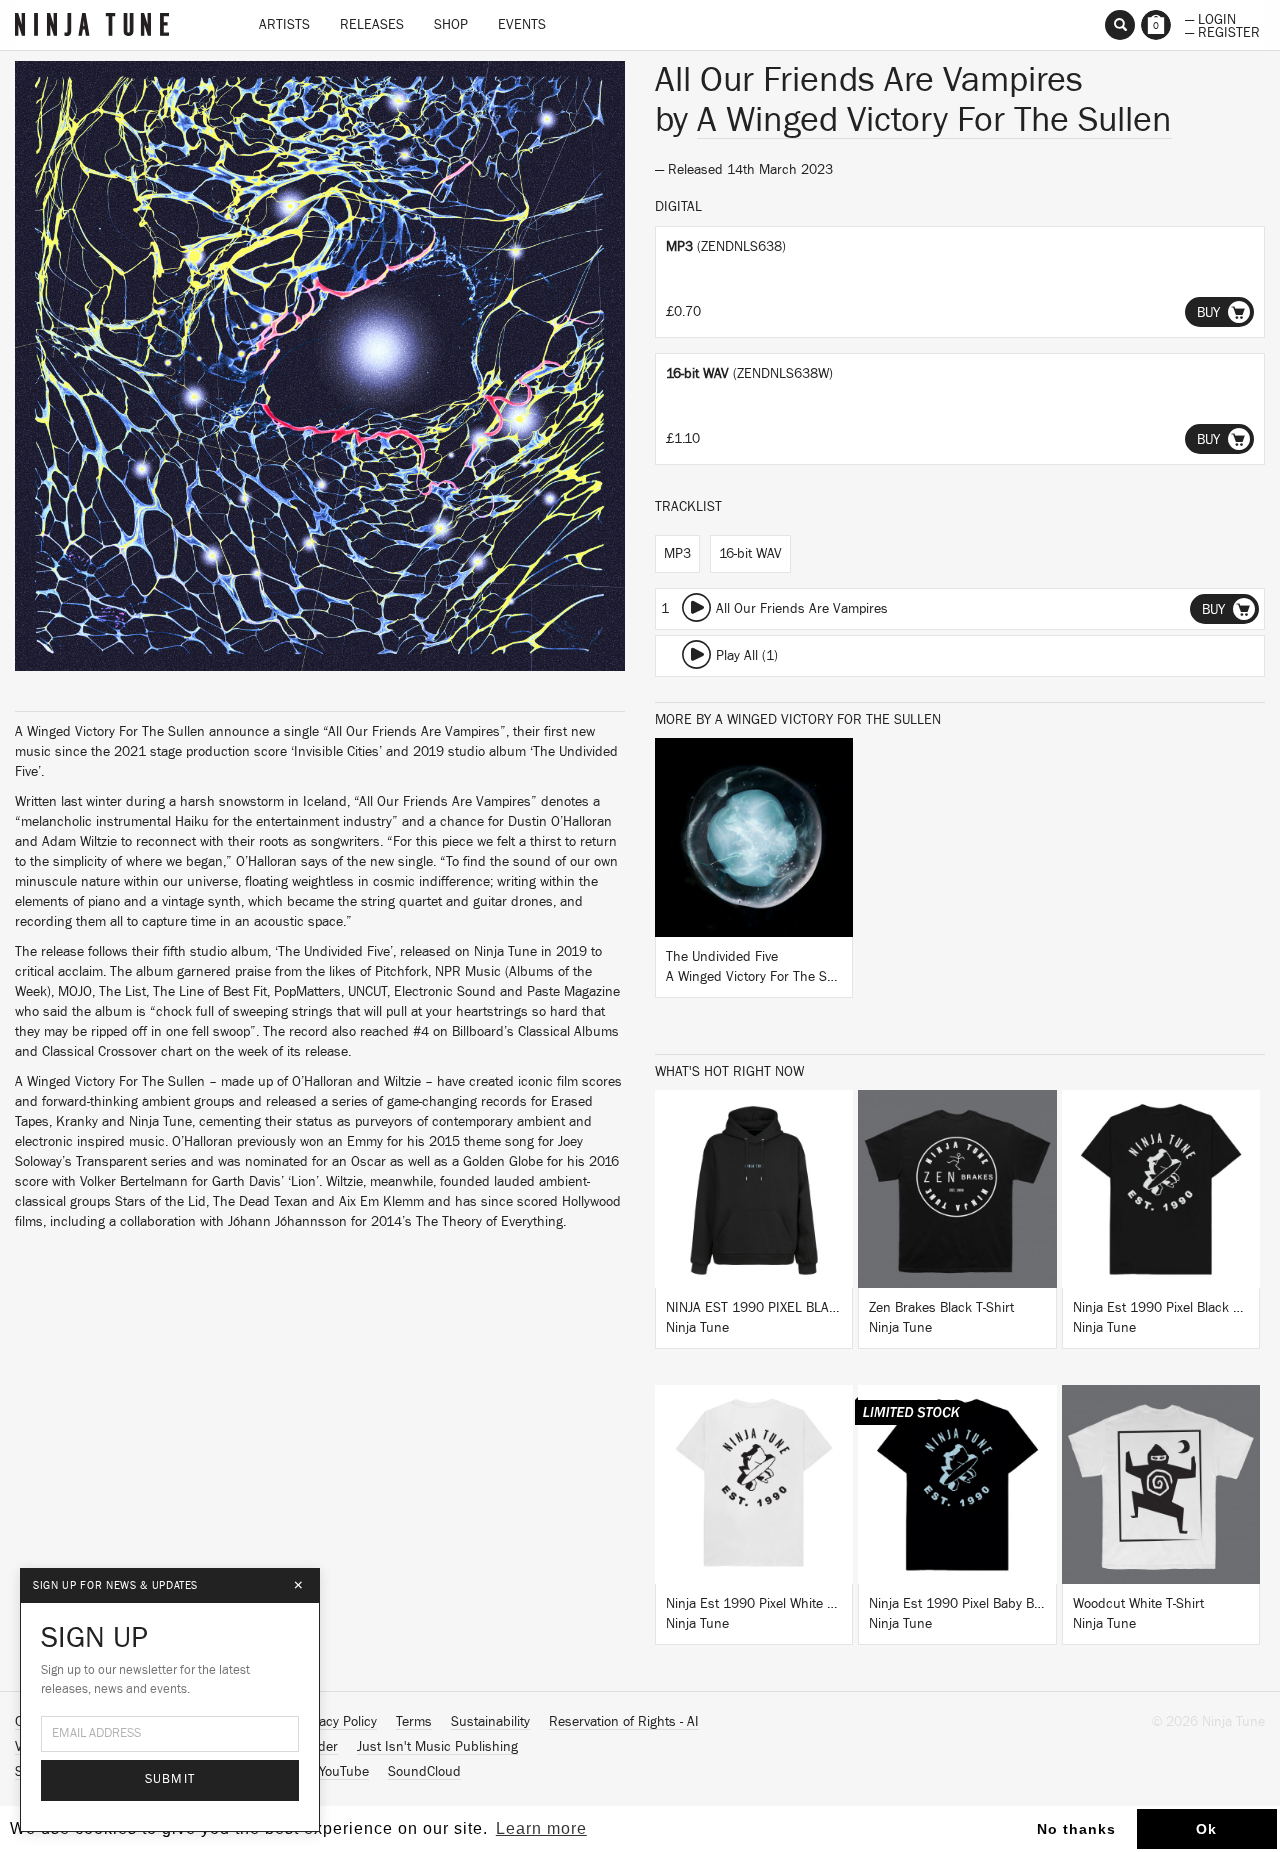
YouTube (344, 1772)
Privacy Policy (337, 1722)
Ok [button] (1206, 1829)
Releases (372, 25)
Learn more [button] (541, 1828)
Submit (170, 1779)
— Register (1222, 31)
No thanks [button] (1076, 1829)
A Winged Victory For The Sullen (934, 120)
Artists (284, 25)
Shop (451, 25)
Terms (414, 1722)
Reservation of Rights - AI (624, 1722)
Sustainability (490, 1722)
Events (522, 25)
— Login (1210, 18)
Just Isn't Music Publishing (437, 1747)
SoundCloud (424, 1772)
